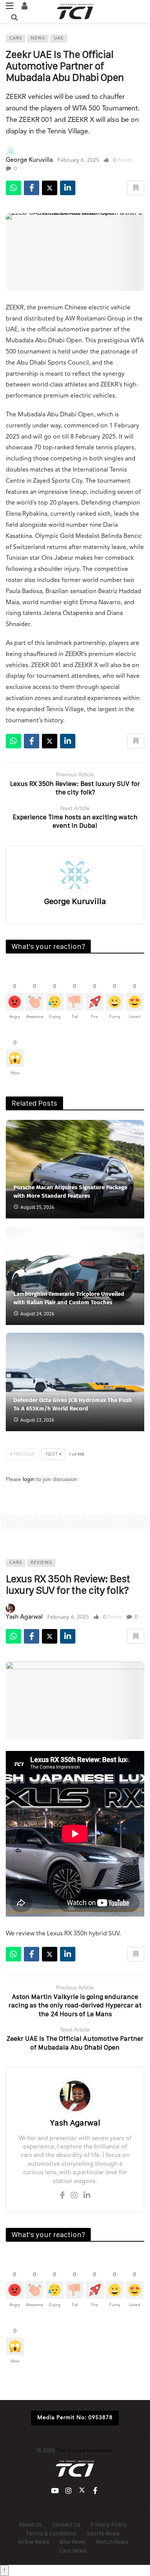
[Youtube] (55, 2491)
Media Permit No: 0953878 (75, 2418)
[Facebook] (62, 2196)
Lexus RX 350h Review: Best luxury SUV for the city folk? (68, 1584)
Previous (24, 1455)
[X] (82, 2491)
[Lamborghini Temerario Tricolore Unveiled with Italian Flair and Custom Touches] (75, 1275)
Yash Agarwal (24, 1617)
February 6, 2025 (78, 160)
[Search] (14, 17)
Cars (16, 39)
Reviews (41, 1563)
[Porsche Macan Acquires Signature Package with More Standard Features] (75, 1169)
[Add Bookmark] (136, 188)
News (38, 39)
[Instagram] (74, 2196)
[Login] (25, 6)
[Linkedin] (87, 2196)
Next (52, 1455)
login (29, 1480)
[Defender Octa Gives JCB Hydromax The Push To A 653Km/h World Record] (75, 1382)
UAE (59, 39)
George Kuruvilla (29, 160)
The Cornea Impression (85, 2451)
